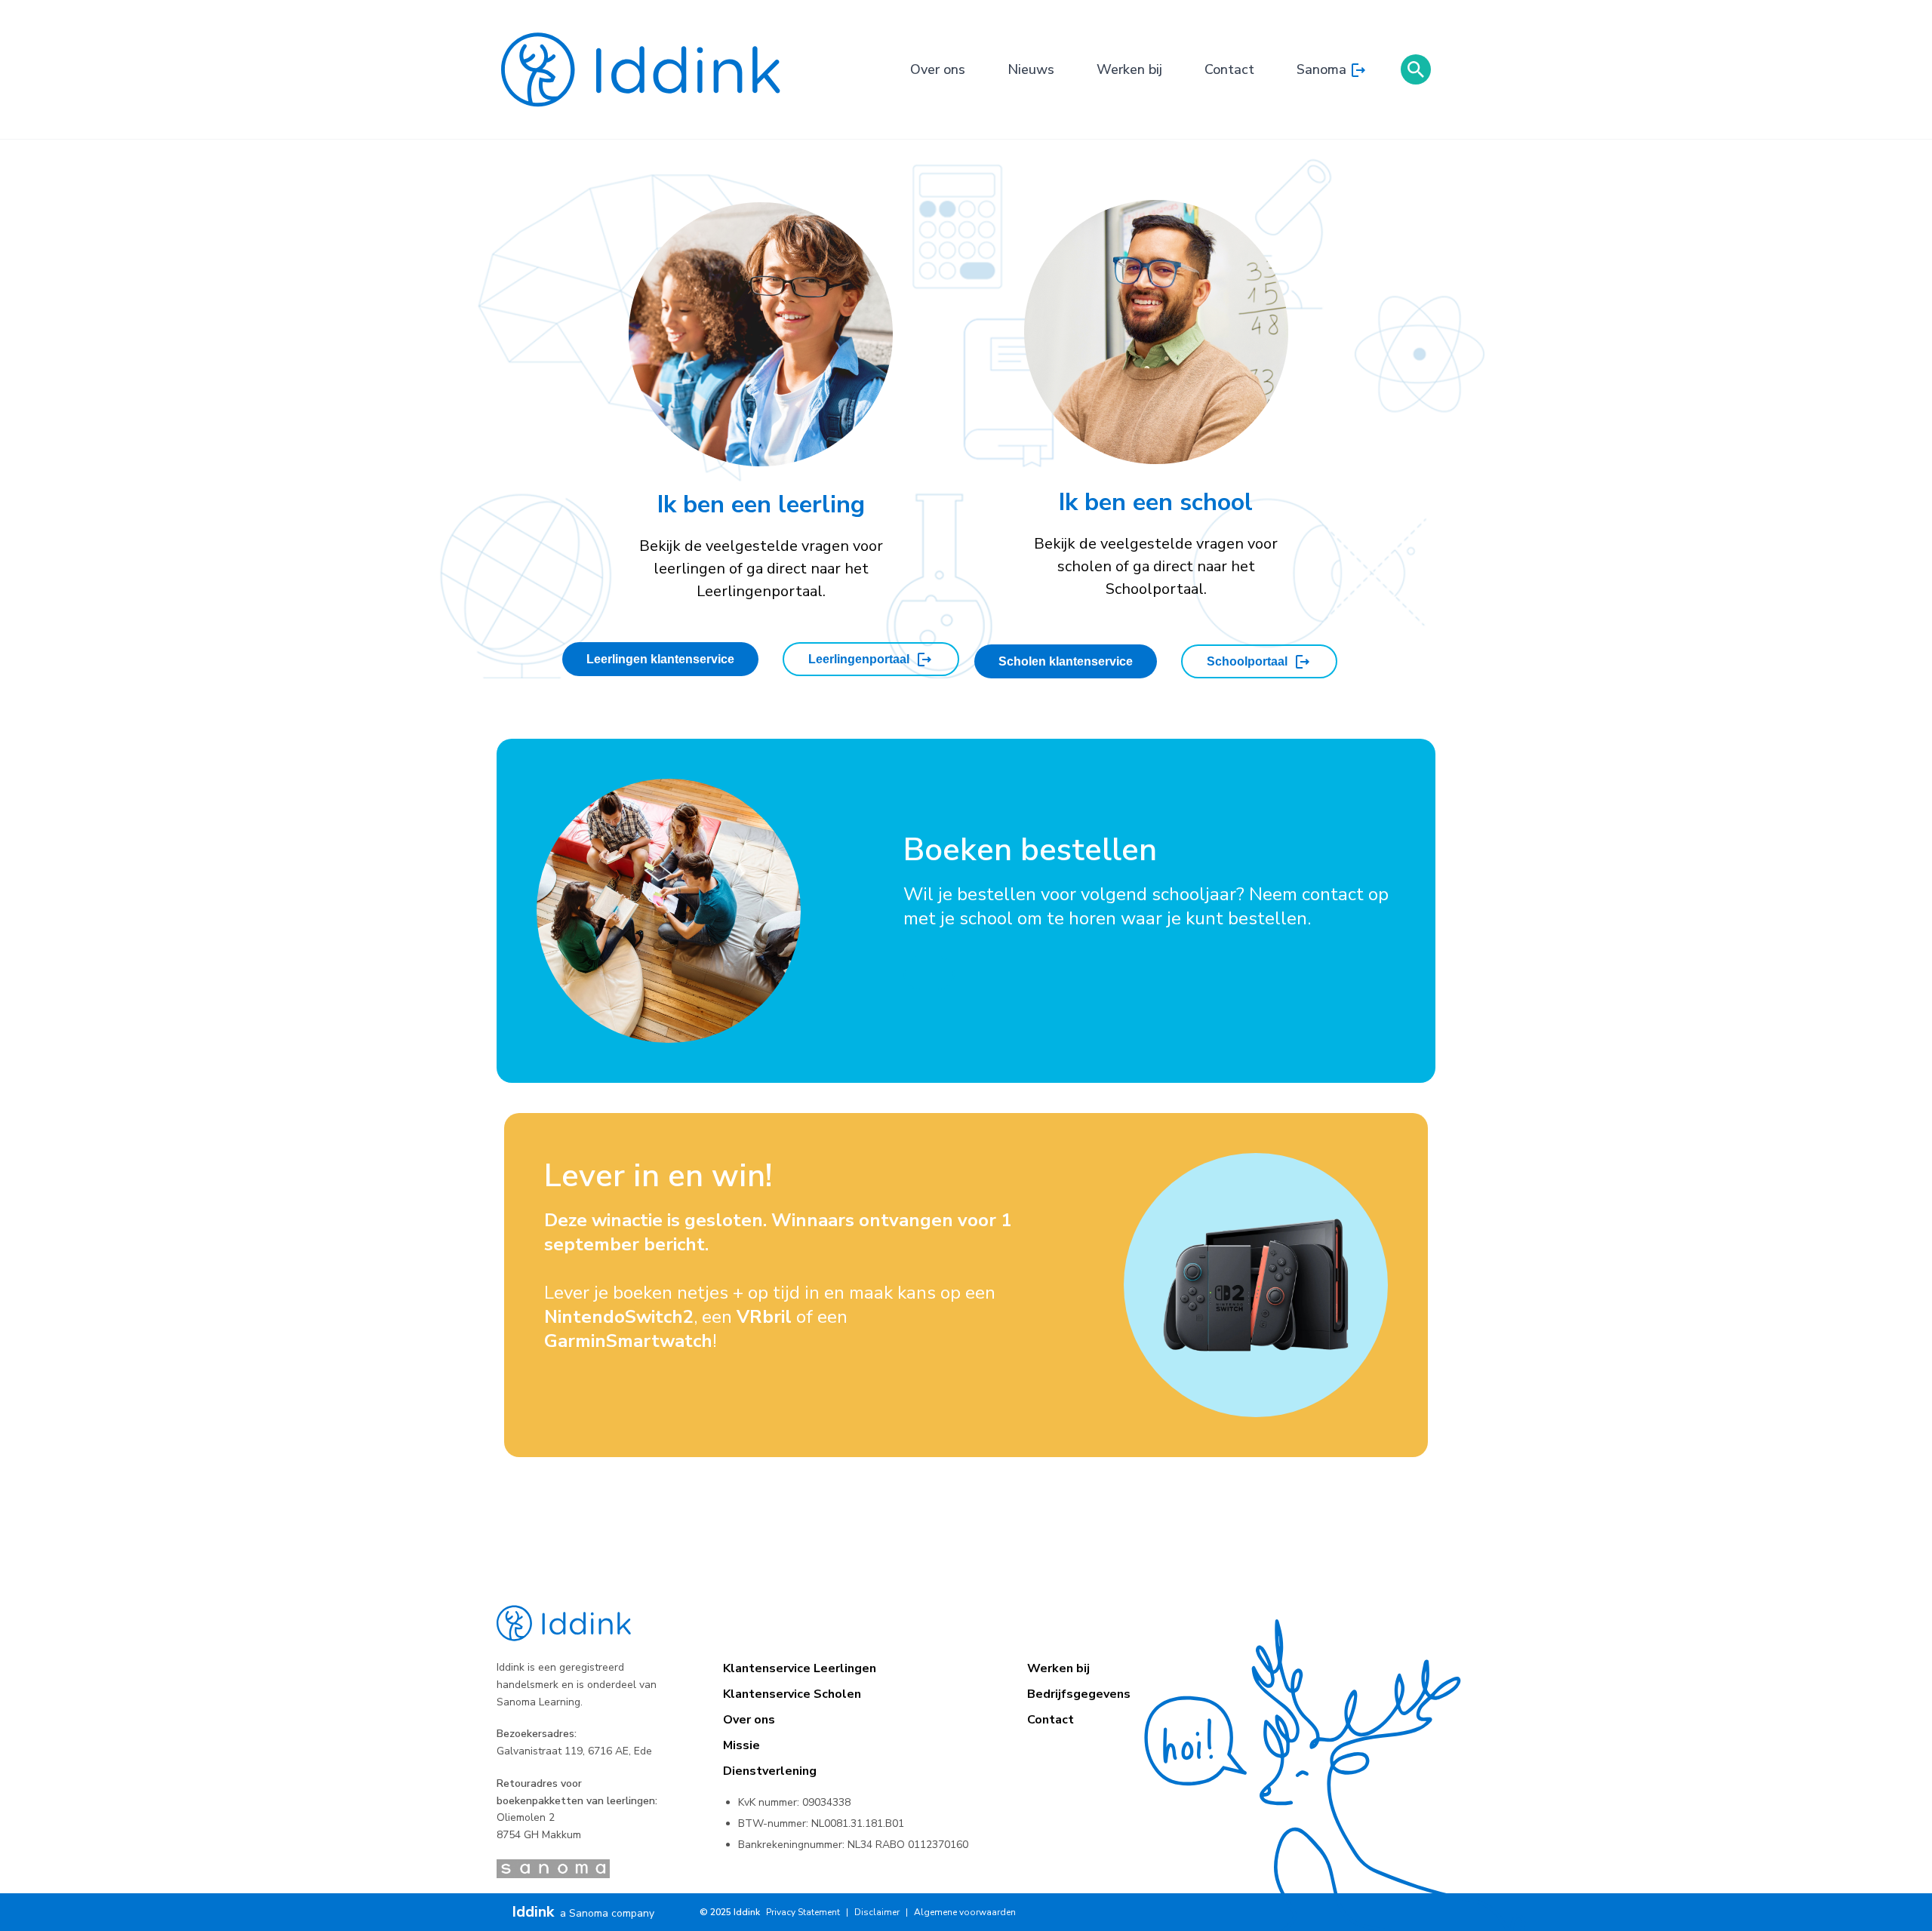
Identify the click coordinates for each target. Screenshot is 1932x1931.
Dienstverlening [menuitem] (770, 1771)
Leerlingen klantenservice (660, 659)
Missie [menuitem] (741, 1745)
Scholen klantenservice (1066, 661)
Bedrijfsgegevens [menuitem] (1079, 1694)
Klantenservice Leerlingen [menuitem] (800, 1668)
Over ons (938, 69)
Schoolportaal (1247, 661)
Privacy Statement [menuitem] (803, 1912)
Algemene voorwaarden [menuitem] (965, 1912)
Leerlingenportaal (859, 659)
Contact (1229, 69)
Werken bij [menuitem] (1058, 1668)
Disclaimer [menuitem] (877, 1912)
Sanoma (1321, 69)
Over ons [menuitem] (749, 1720)
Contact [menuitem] (1051, 1720)
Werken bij (1129, 69)
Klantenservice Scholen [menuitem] (792, 1694)
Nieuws (1031, 69)
